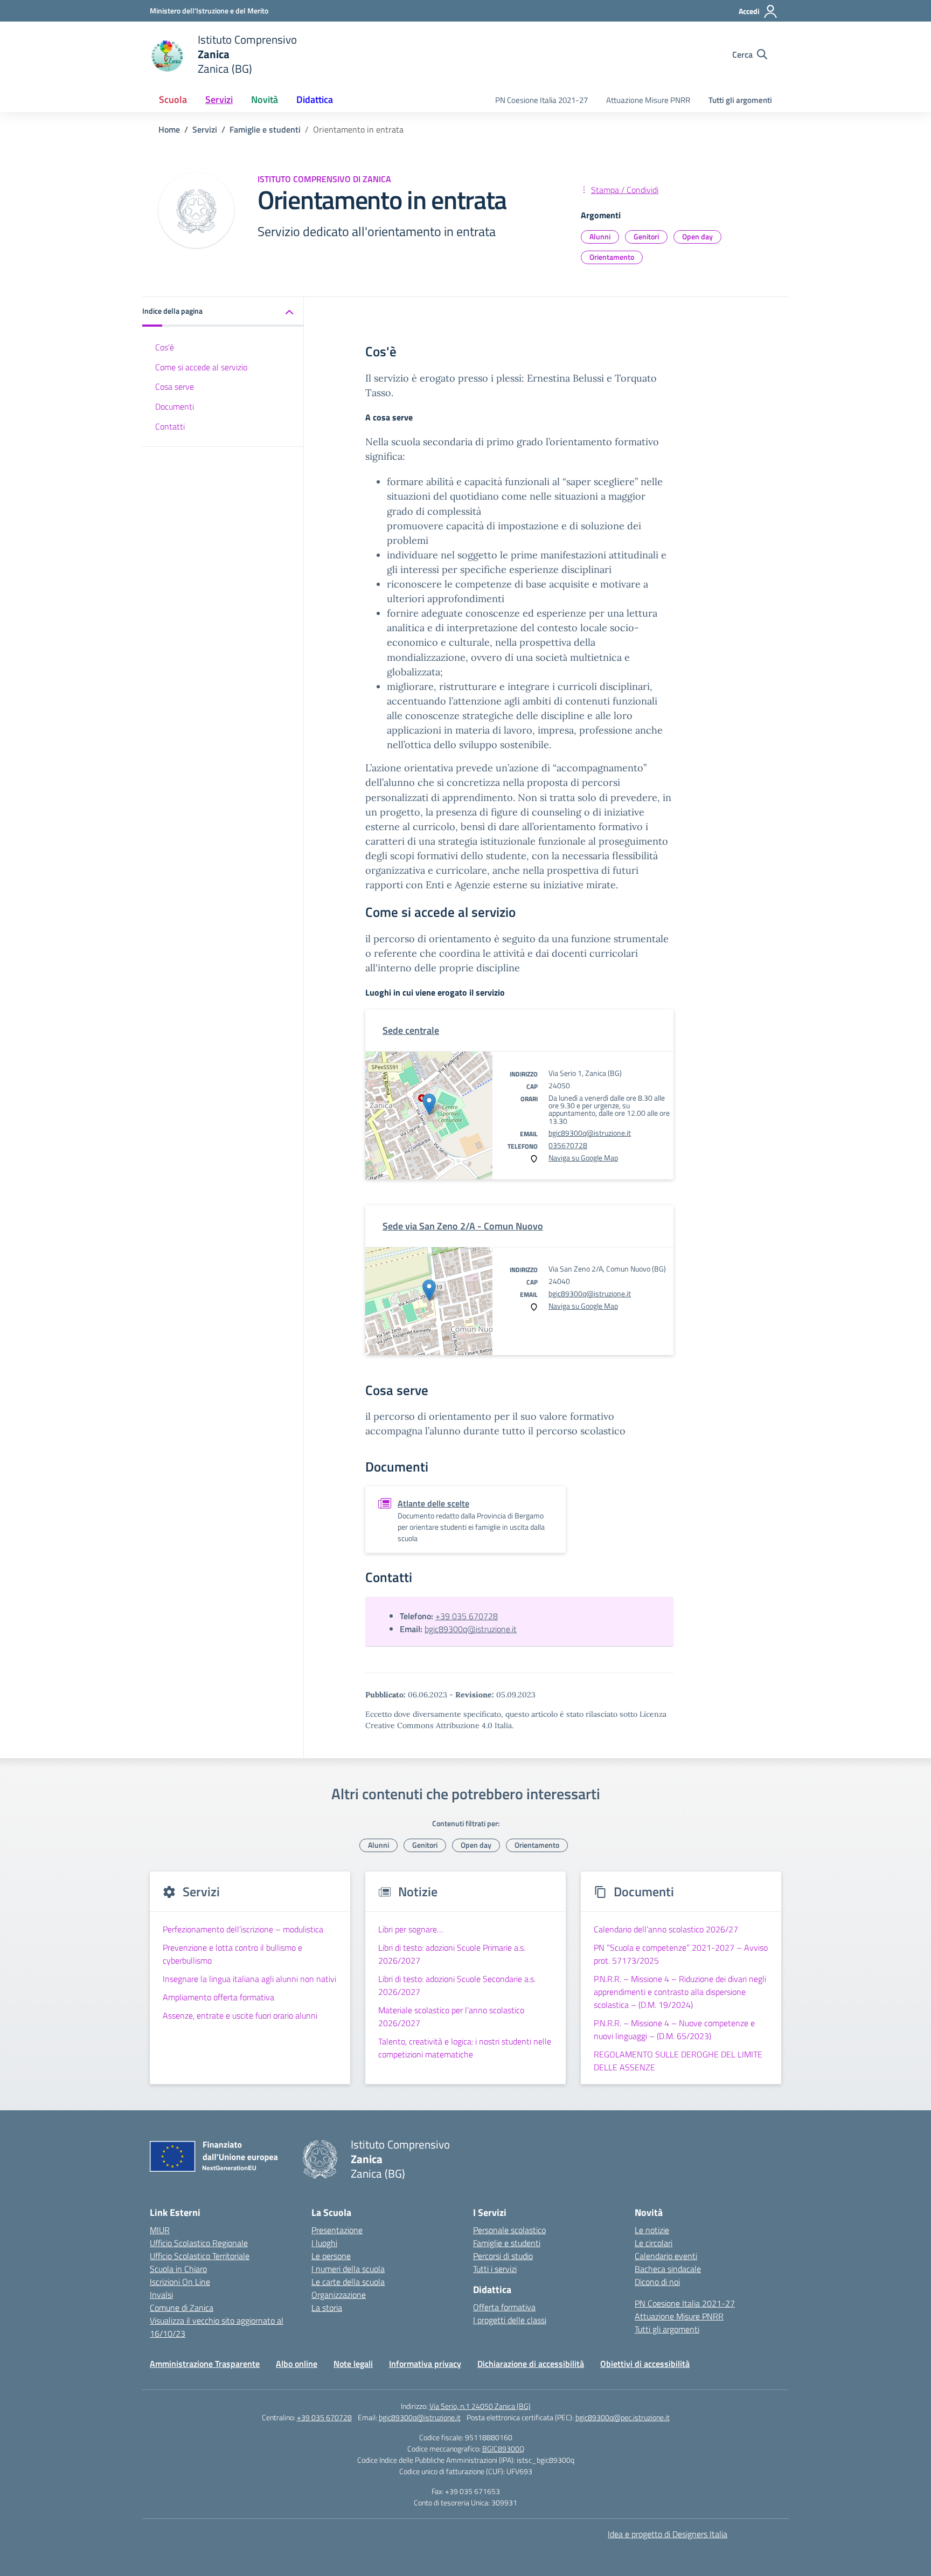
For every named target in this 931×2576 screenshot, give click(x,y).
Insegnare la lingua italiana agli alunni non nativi (249, 1979)
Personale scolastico (509, 2230)
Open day (697, 236)
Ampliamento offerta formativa (218, 1997)
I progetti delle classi (510, 2320)
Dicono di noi (657, 2282)
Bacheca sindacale (668, 2269)
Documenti (175, 407)
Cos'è (165, 347)
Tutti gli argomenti (740, 100)
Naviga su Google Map (583, 1158)
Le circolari (654, 2243)
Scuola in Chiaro (178, 2269)
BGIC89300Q (503, 2449)
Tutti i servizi (495, 2269)
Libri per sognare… (411, 1929)
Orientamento (612, 257)
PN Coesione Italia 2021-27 (541, 100)
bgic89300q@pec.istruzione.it (623, 2417)
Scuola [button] (173, 99)
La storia (327, 2308)
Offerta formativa (504, 2307)
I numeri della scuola (348, 2269)
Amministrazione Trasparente (205, 2364)
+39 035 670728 (467, 1616)
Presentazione (337, 2230)
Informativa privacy (425, 2364)
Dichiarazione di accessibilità (531, 2364)
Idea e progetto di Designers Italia (668, 2534)
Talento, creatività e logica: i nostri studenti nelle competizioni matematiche (465, 2048)
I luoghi (324, 2243)
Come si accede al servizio (201, 367)
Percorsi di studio (503, 2256)
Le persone (331, 2256)
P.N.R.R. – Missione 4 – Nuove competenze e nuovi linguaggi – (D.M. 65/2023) (674, 2029)
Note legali (353, 2364)
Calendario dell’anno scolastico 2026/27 (666, 1929)
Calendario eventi (666, 2256)
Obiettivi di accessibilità (645, 2364)
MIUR (160, 2230)
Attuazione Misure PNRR (648, 100)
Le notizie (652, 2230)
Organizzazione (339, 2295)
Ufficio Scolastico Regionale (199, 2243)
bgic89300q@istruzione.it (590, 1133)
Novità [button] (265, 99)
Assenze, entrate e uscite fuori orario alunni (240, 2015)
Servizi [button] (219, 99)
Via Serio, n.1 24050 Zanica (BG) (480, 2406)
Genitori (646, 236)
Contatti (170, 427)
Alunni (600, 236)
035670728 (568, 1145)
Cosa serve (175, 387)
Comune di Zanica (182, 2308)
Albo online (297, 2364)
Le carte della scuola (348, 2282)
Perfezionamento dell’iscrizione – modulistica (243, 1929)
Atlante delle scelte (433, 1503)
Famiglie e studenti (507, 2243)
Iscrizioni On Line (180, 2282)
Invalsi (161, 2295)
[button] (223, 312)
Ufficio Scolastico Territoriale (200, 2256)
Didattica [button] (315, 99)
